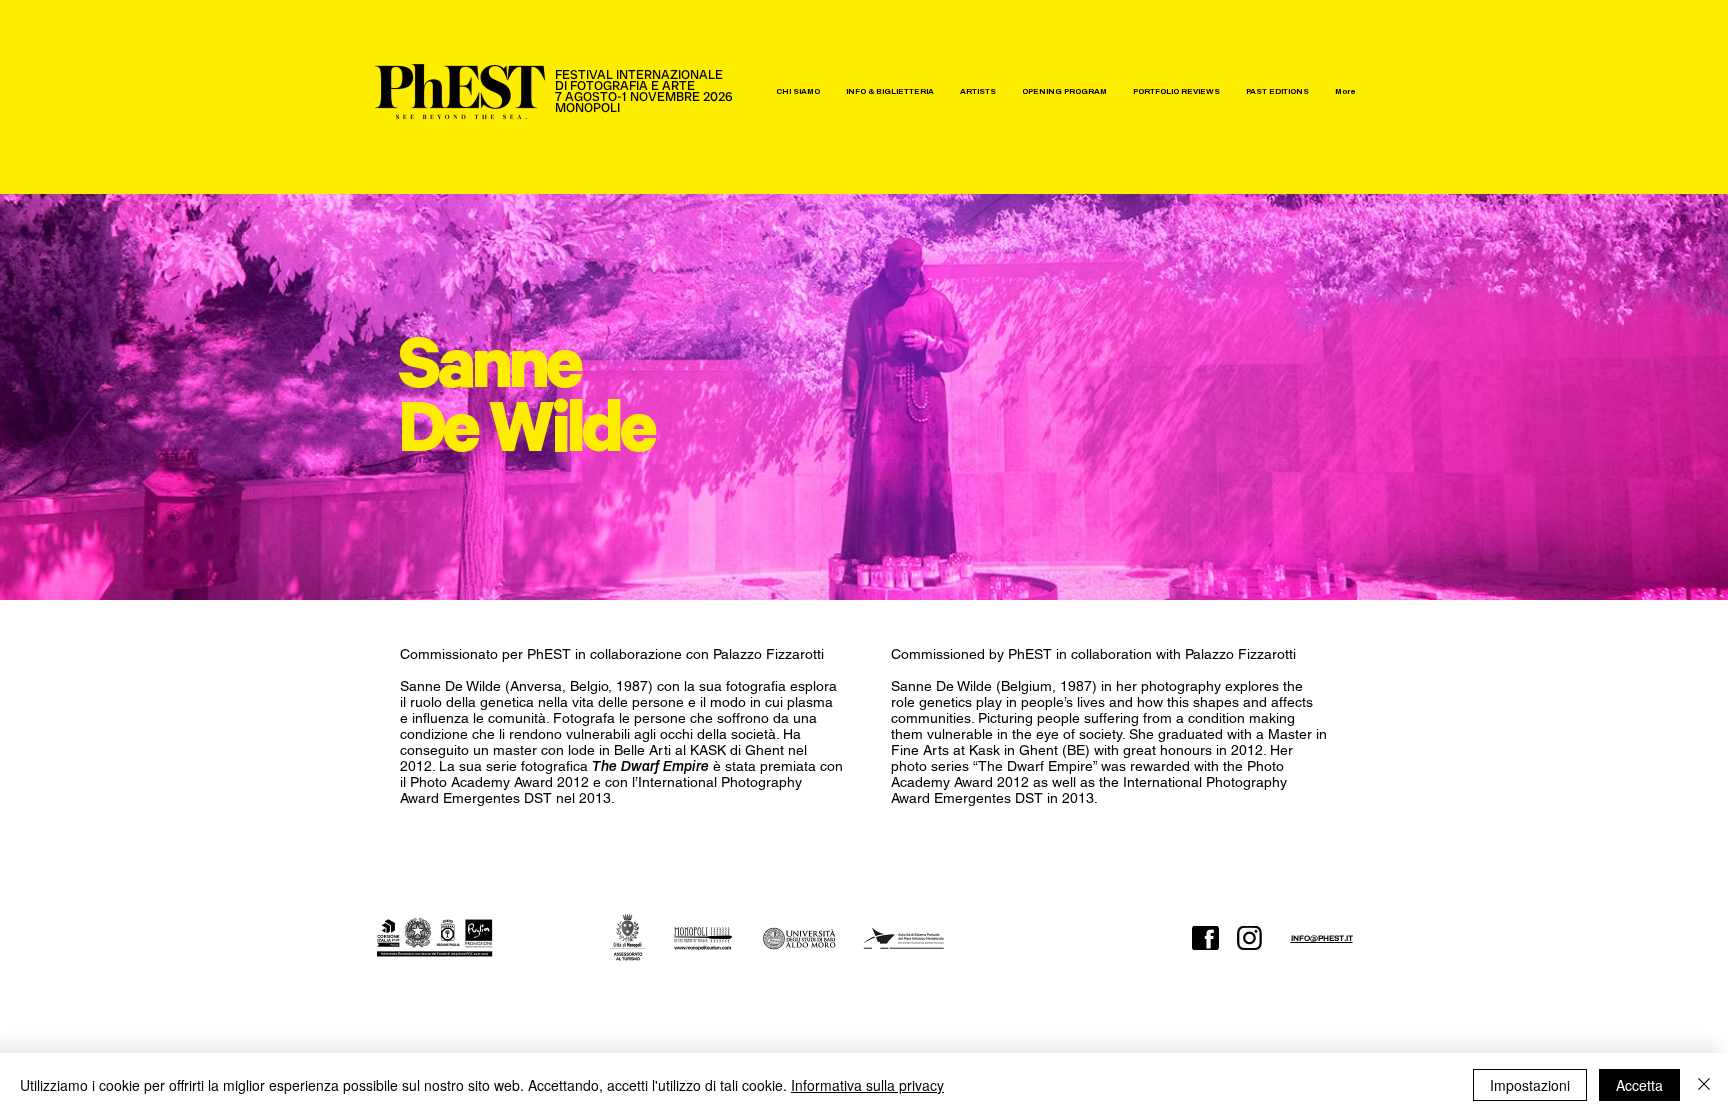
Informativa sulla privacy (867, 1085)
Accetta (1639, 1085)
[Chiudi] (1704, 1085)
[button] (798, 92)
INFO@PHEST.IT (1322, 938)
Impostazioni (1530, 1085)
